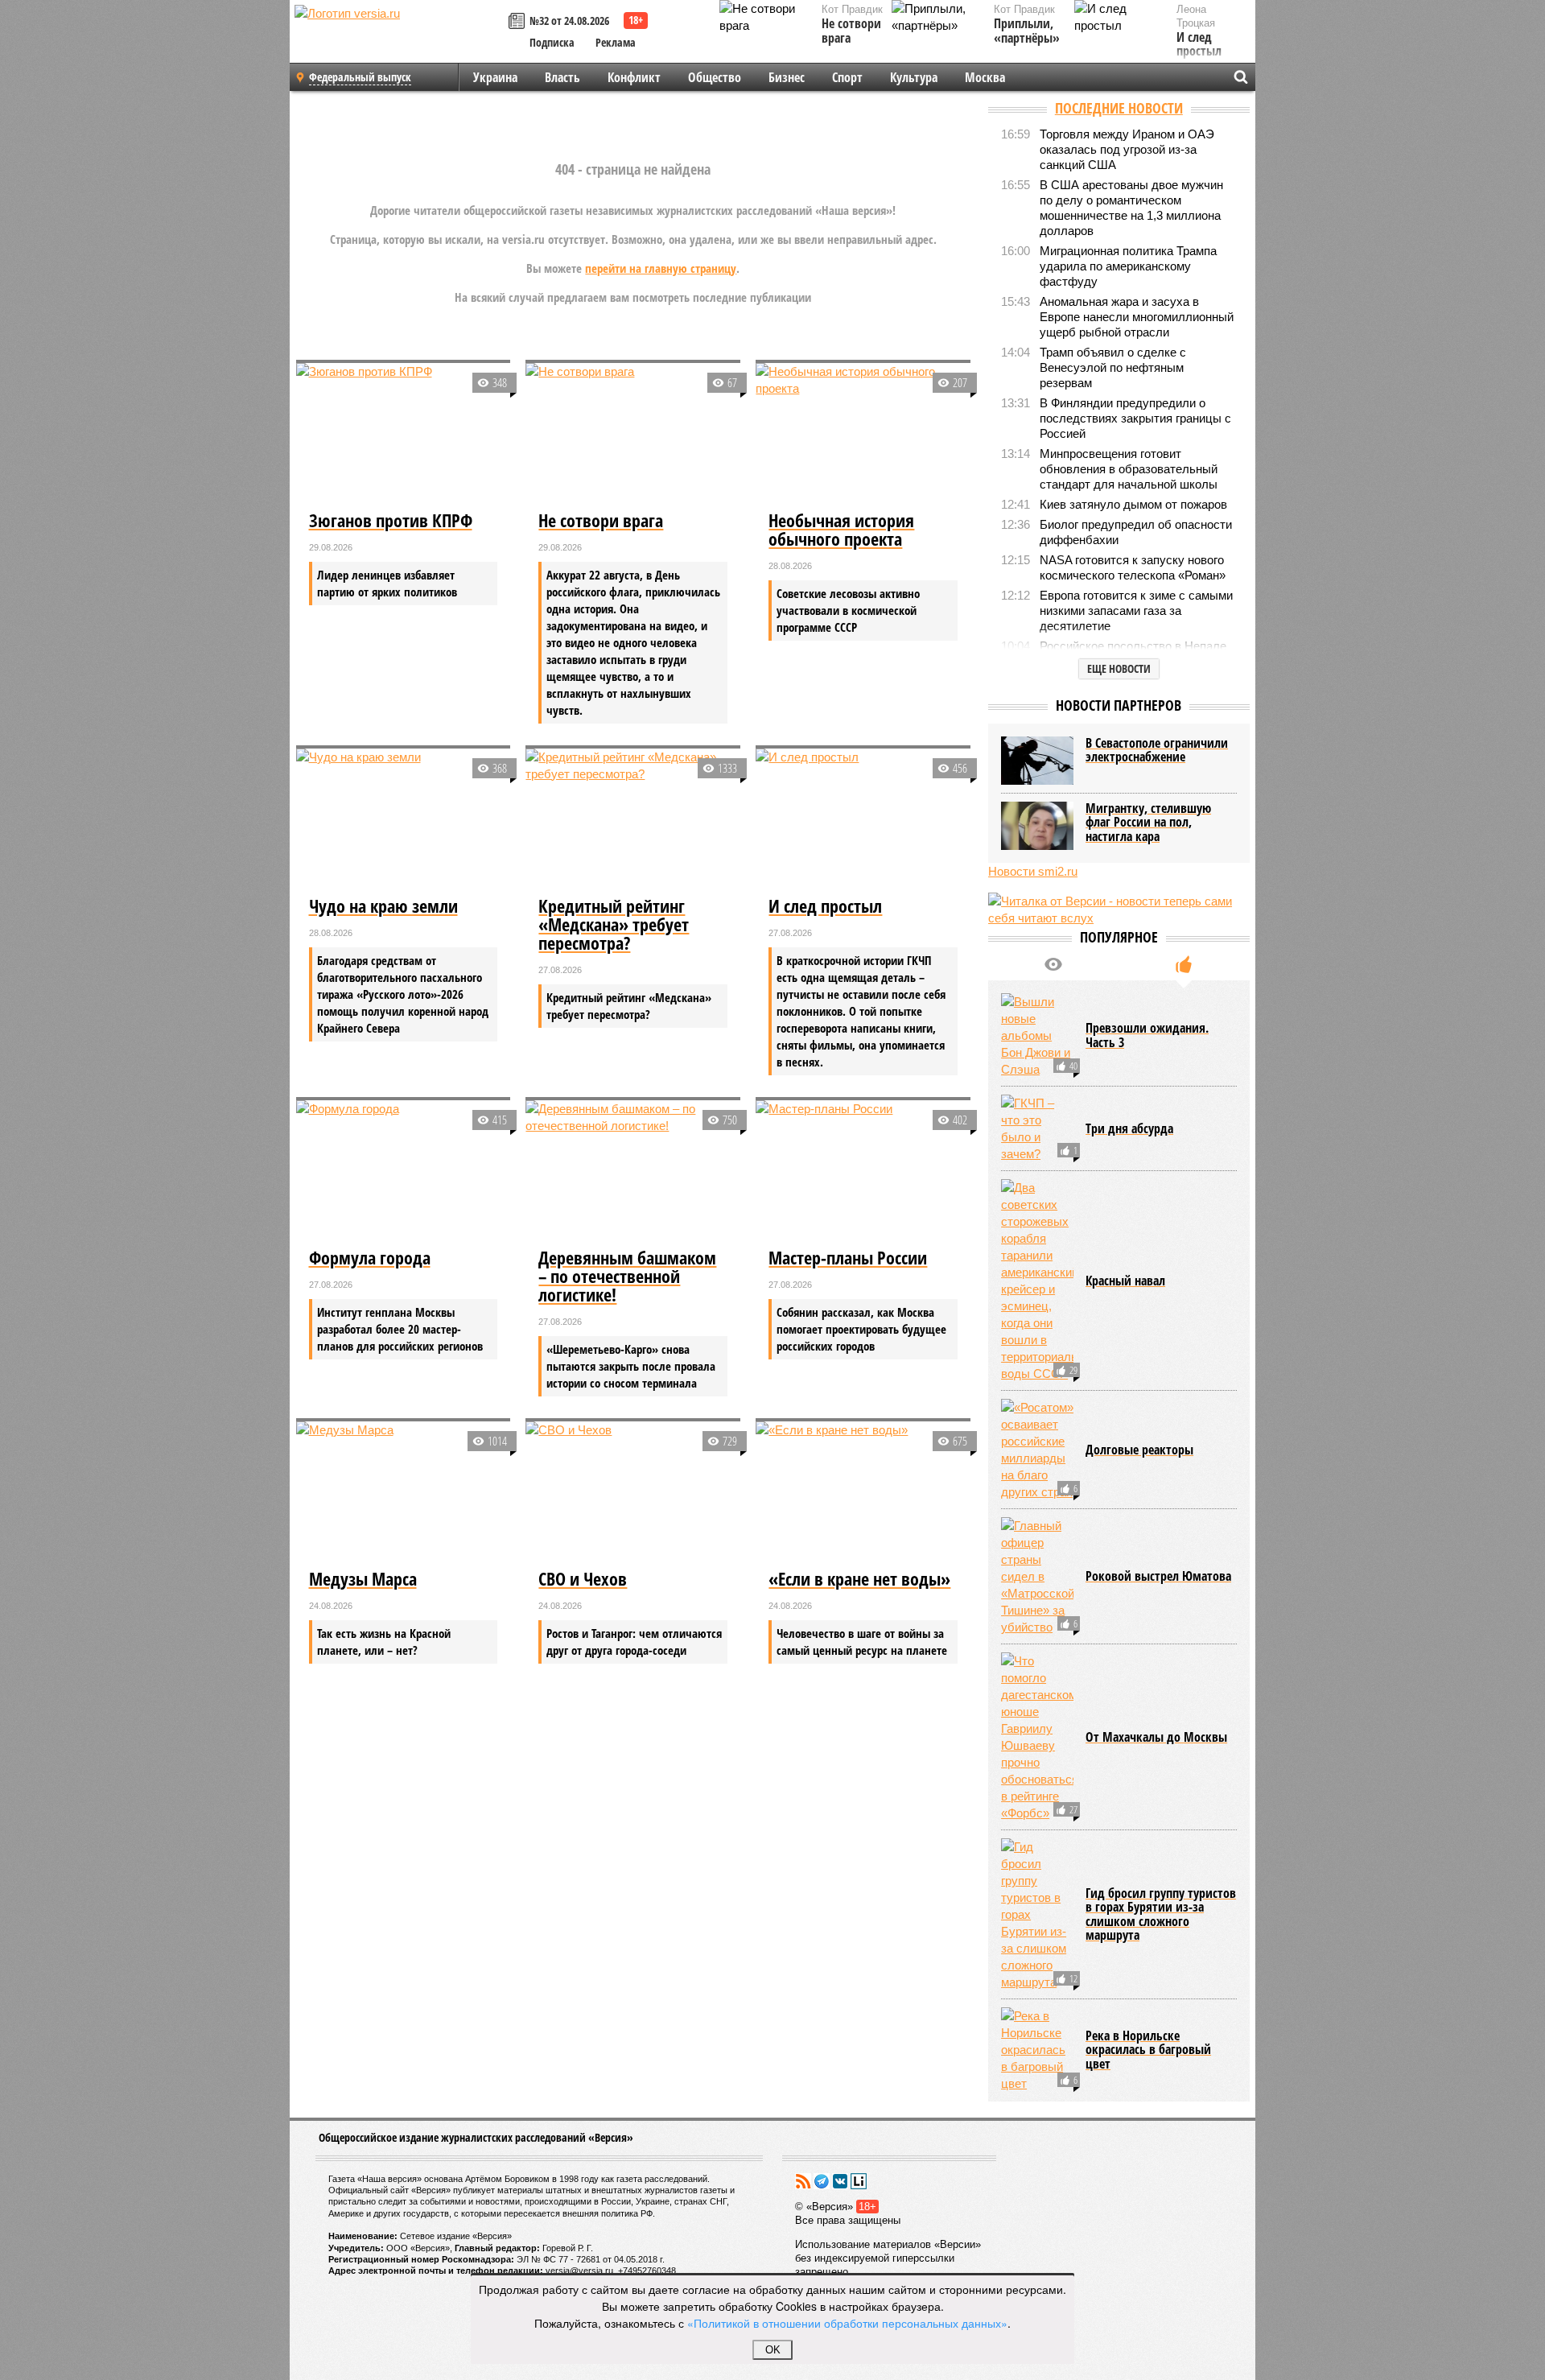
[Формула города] (404, 1172)
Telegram (822, 2181)
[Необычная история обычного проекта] (863, 435)
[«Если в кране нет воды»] (863, 1493)
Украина (495, 77)
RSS (803, 2181)
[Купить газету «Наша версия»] (519, 22)
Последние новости (1119, 108)
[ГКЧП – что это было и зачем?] (1037, 1128)
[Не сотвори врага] (633, 435)
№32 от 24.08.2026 (569, 21)
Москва (985, 77)
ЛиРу (859, 2181)
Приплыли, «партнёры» (1027, 31)
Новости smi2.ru (1033, 871)
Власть (562, 77)
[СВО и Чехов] (633, 1493)
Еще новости (1119, 668)
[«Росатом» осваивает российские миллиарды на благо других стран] (1037, 1450)
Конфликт (634, 77)
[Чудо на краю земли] (404, 820)
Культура (914, 77)
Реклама (616, 42)
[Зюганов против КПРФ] (404, 435)
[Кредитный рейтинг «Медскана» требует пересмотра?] (633, 820)
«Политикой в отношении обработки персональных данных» (847, 2323)
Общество (715, 77)
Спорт (847, 77)
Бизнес (787, 77)
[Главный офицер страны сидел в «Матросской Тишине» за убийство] (1037, 1576)
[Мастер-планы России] (863, 1172)
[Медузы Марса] (404, 1493)
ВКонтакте (840, 2181)
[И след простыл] (863, 820)
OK (773, 2350)
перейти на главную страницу (661, 268)
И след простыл (1199, 45)
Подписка (552, 42)
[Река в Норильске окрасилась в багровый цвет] (1037, 2050)
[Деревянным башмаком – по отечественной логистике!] (633, 1172)
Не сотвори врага (851, 31)
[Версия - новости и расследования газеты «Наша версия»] (399, 39)
